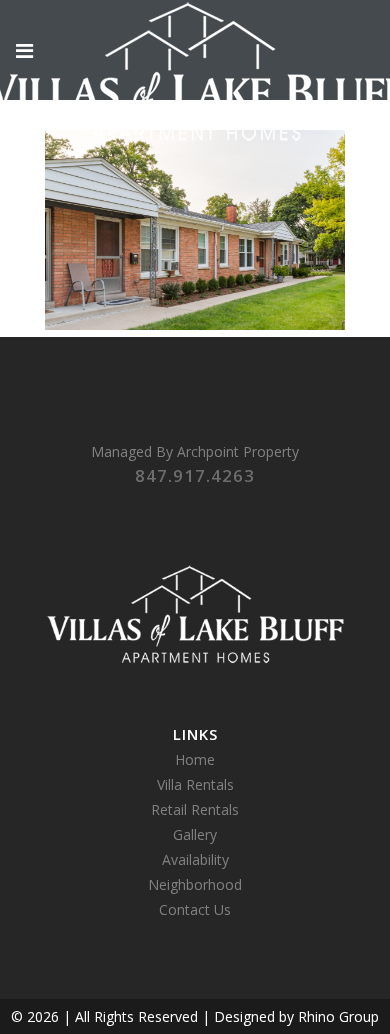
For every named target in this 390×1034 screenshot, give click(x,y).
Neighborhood (195, 884)
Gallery (195, 834)
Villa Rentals (195, 784)
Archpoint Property (238, 451)
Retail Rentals (195, 809)
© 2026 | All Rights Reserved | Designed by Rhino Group (195, 1016)
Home (195, 759)
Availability (195, 859)
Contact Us (195, 909)
